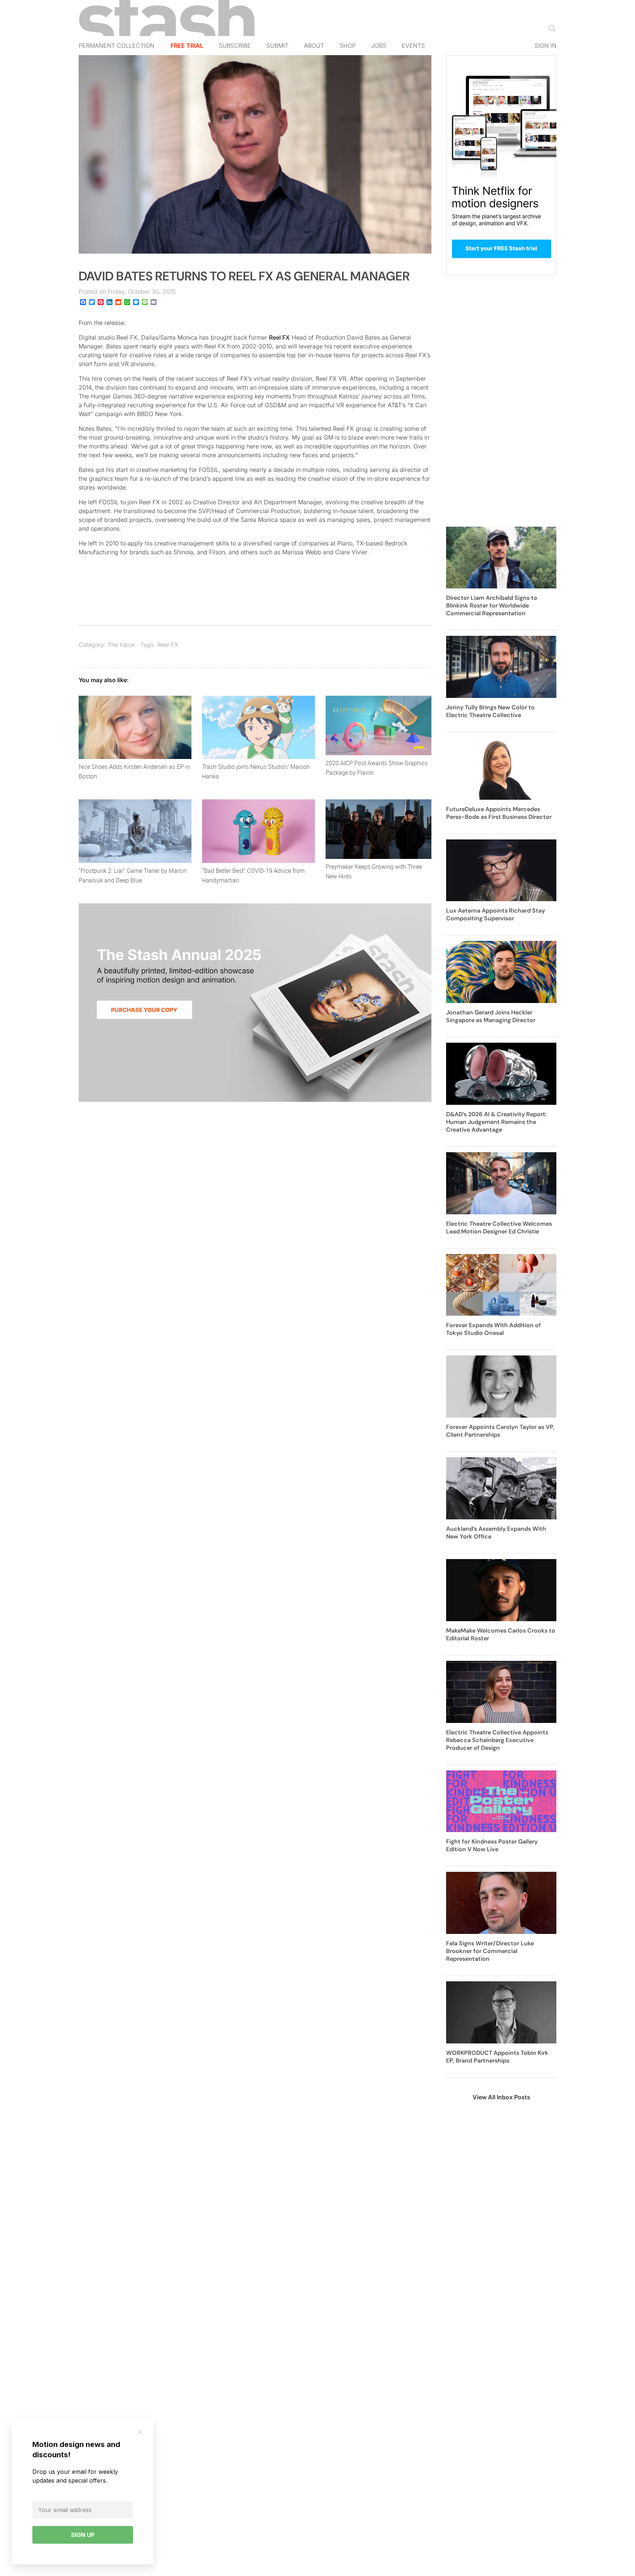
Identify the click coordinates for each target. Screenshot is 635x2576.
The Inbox (121, 645)
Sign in (546, 46)
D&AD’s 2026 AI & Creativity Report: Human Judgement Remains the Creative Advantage (496, 1122)
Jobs (379, 46)
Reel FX (279, 337)
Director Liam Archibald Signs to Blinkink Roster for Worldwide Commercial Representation (492, 606)
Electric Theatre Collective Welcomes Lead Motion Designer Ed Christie (499, 1228)
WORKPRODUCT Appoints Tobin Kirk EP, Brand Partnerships (497, 2057)
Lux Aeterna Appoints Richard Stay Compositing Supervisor (496, 914)
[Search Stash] (550, 28)
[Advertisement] (501, 405)
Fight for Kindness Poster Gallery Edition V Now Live (492, 1845)
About (314, 46)
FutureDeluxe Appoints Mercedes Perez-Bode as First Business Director (499, 813)
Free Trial (187, 46)
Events (413, 46)
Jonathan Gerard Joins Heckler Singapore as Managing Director (491, 1016)
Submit (277, 46)
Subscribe (235, 46)
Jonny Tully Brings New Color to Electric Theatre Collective (490, 711)
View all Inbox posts (501, 2097)
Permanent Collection (116, 46)
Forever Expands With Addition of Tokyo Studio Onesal (494, 1329)
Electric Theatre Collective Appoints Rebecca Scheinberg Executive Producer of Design (497, 1740)
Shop (348, 46)
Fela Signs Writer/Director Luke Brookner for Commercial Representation (490, 1951)
